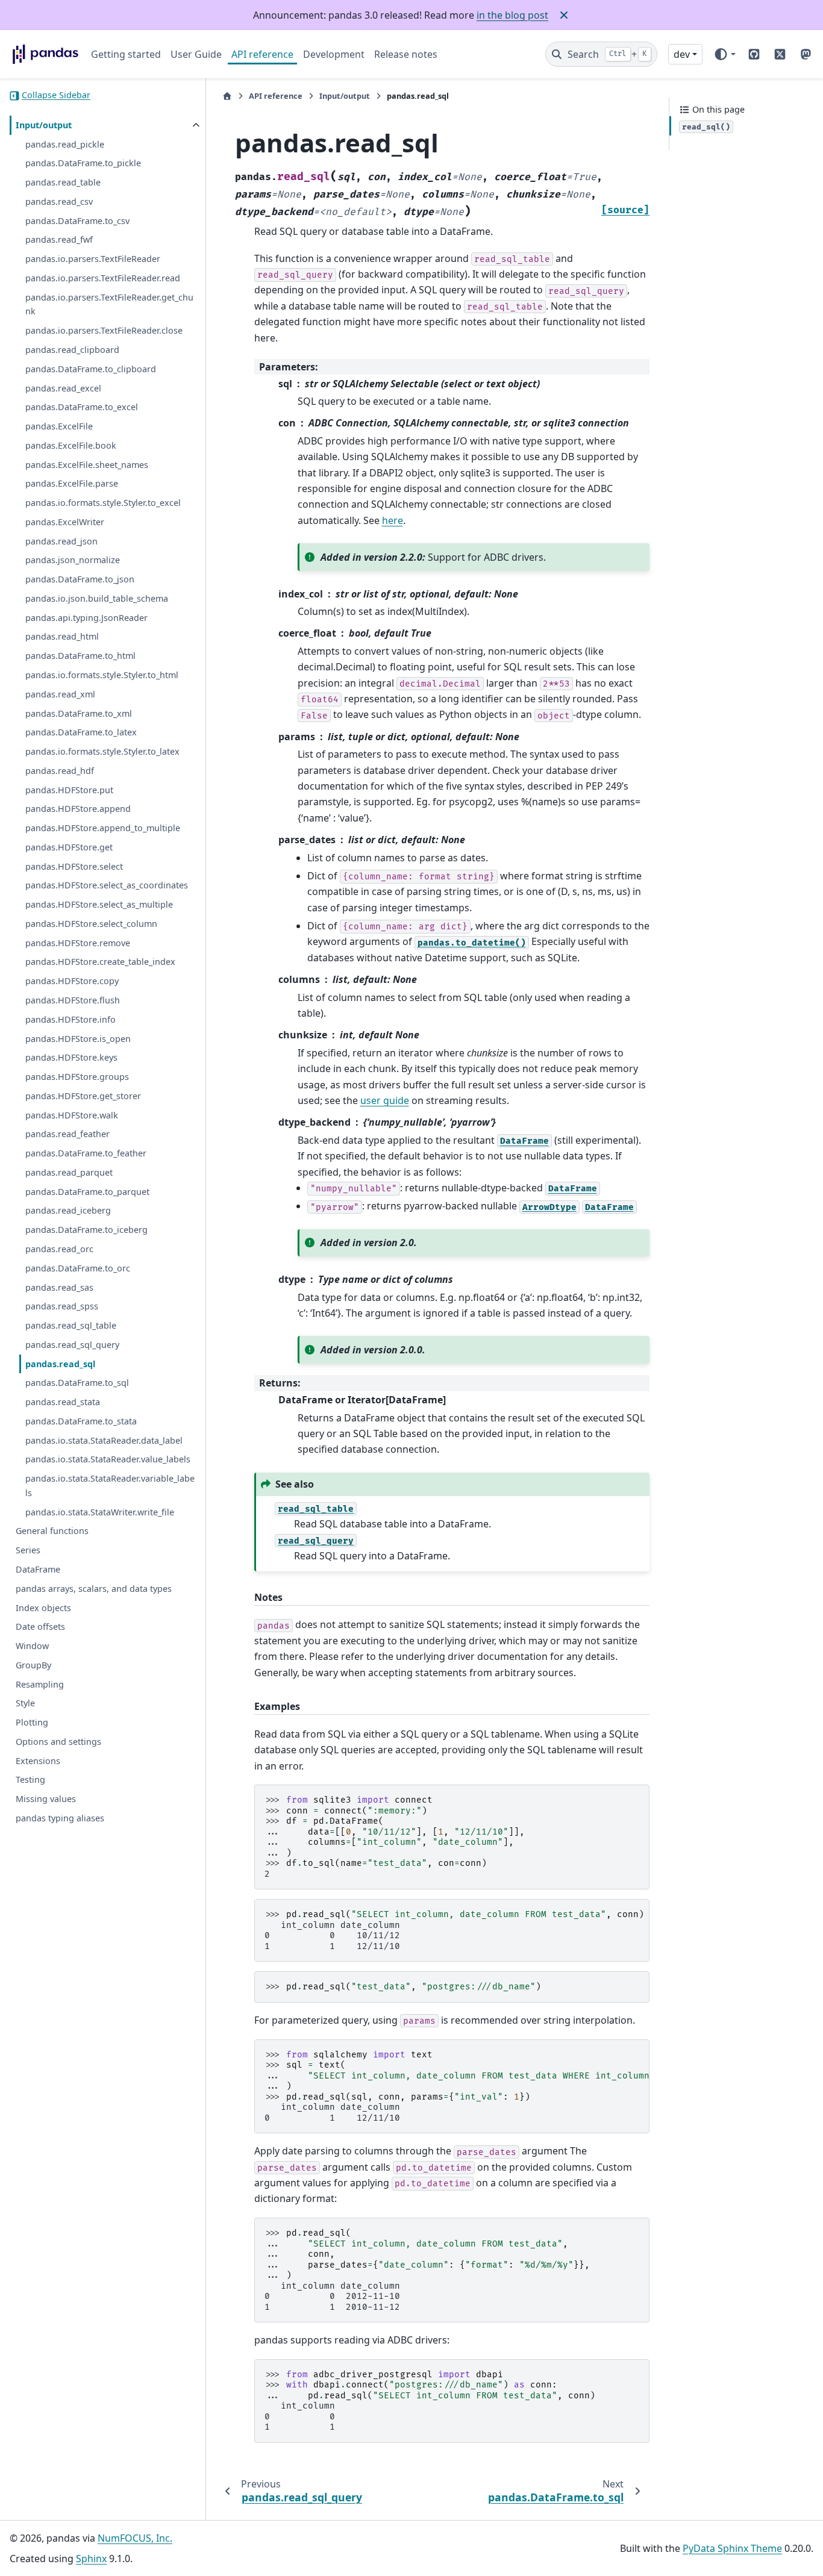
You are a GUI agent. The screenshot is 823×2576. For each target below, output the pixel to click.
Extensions (38, 1761)
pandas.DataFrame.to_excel (82, 407)
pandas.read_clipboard (72, 350)
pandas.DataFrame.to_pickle (83, 164)
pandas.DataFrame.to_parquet (87, 1192)
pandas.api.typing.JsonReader (86, 618)
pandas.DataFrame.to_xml (79, 713)
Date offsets (40, 1627)
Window (32, 1646)
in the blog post (512, 15)
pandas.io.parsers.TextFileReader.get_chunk (109, 305)
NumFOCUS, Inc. (135, 2538)
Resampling (40, 1684)
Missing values (46, 1799)
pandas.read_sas (59, 1287)
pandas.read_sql (60, 1364)
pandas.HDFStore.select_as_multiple (99, 905)
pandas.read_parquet (69, 1173)
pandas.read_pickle (65, 144)
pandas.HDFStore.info (70, 1020)
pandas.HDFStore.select (74, 866)
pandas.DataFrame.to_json (80, 580)
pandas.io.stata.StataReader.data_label (104, 1440)
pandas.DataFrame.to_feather (86, 1154)
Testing (30, 1780)
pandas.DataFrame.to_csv (77, 221)
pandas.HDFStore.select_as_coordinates (107, 886)
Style (25, 1704)
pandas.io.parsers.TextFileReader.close (104, 331)
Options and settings (58, 1742)
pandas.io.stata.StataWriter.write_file (100, 1513)
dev (682, 54)
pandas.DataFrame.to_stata (81, 1422)
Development (334, 54)
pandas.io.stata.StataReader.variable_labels (110, 1486)
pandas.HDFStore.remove (78, 943)
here (393, 520)
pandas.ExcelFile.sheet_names (87, 465)
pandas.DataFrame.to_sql (77, 1383)
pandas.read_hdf (60, 771)
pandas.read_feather (67, 1134)
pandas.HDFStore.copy (72, 981)
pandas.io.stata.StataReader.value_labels (108, 1460)
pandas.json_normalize (73, 560)
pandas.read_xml (60, 695)
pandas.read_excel (63, 388)
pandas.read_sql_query (72, 1345)
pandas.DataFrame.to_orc (78, 1269)
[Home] (227, 96)
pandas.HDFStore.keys (71, 1058)
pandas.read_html (62, 637)
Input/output (44, 126)
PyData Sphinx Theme (732, 2548)
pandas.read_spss (62, 1307)
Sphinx (91, 2559)
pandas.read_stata (63, 1402)
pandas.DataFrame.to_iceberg (86, 1230)
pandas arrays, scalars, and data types (94, 1589)
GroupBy (33, 1666)
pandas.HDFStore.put (69, 790)
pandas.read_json (61, 541)
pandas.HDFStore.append (78, 809)
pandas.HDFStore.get (69, 848)
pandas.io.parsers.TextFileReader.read (103, 279)
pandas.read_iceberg (68, 1211)
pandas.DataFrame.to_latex (81, 733)
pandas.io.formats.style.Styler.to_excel (103, 503)
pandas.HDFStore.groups (77, 1077)
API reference (262, 54)
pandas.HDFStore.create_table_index (100, 962)
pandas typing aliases (60, 1819)
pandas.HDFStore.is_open (78, 1039)
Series (28, 1551)
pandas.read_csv (59, 202)
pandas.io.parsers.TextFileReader (93, 259)
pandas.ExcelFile (59, 427)
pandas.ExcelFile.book (71, 446)
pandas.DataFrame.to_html (80, 656)
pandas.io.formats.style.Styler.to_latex (102, 752)
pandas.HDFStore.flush (73, 1001)
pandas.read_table (63, 183)
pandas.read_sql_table (71, 1326)
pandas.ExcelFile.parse (72, 484)
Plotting (32, 1723)
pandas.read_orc (59, 1249)
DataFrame (38, 1570)
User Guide (196, 54)
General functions (52, 1531)
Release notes (406, 54)
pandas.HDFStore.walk (72, 1115)
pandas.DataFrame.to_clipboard (91, 370)
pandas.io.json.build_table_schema (97, 599)
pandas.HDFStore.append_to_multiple (103, 828)
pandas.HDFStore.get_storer (83, 1096)
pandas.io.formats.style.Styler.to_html (102, 675)
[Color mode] (724, 54)
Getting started (126, 54)
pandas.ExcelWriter (65, 522)
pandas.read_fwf (59, 240)
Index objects (43, 1608)
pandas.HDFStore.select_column (91, 924)
